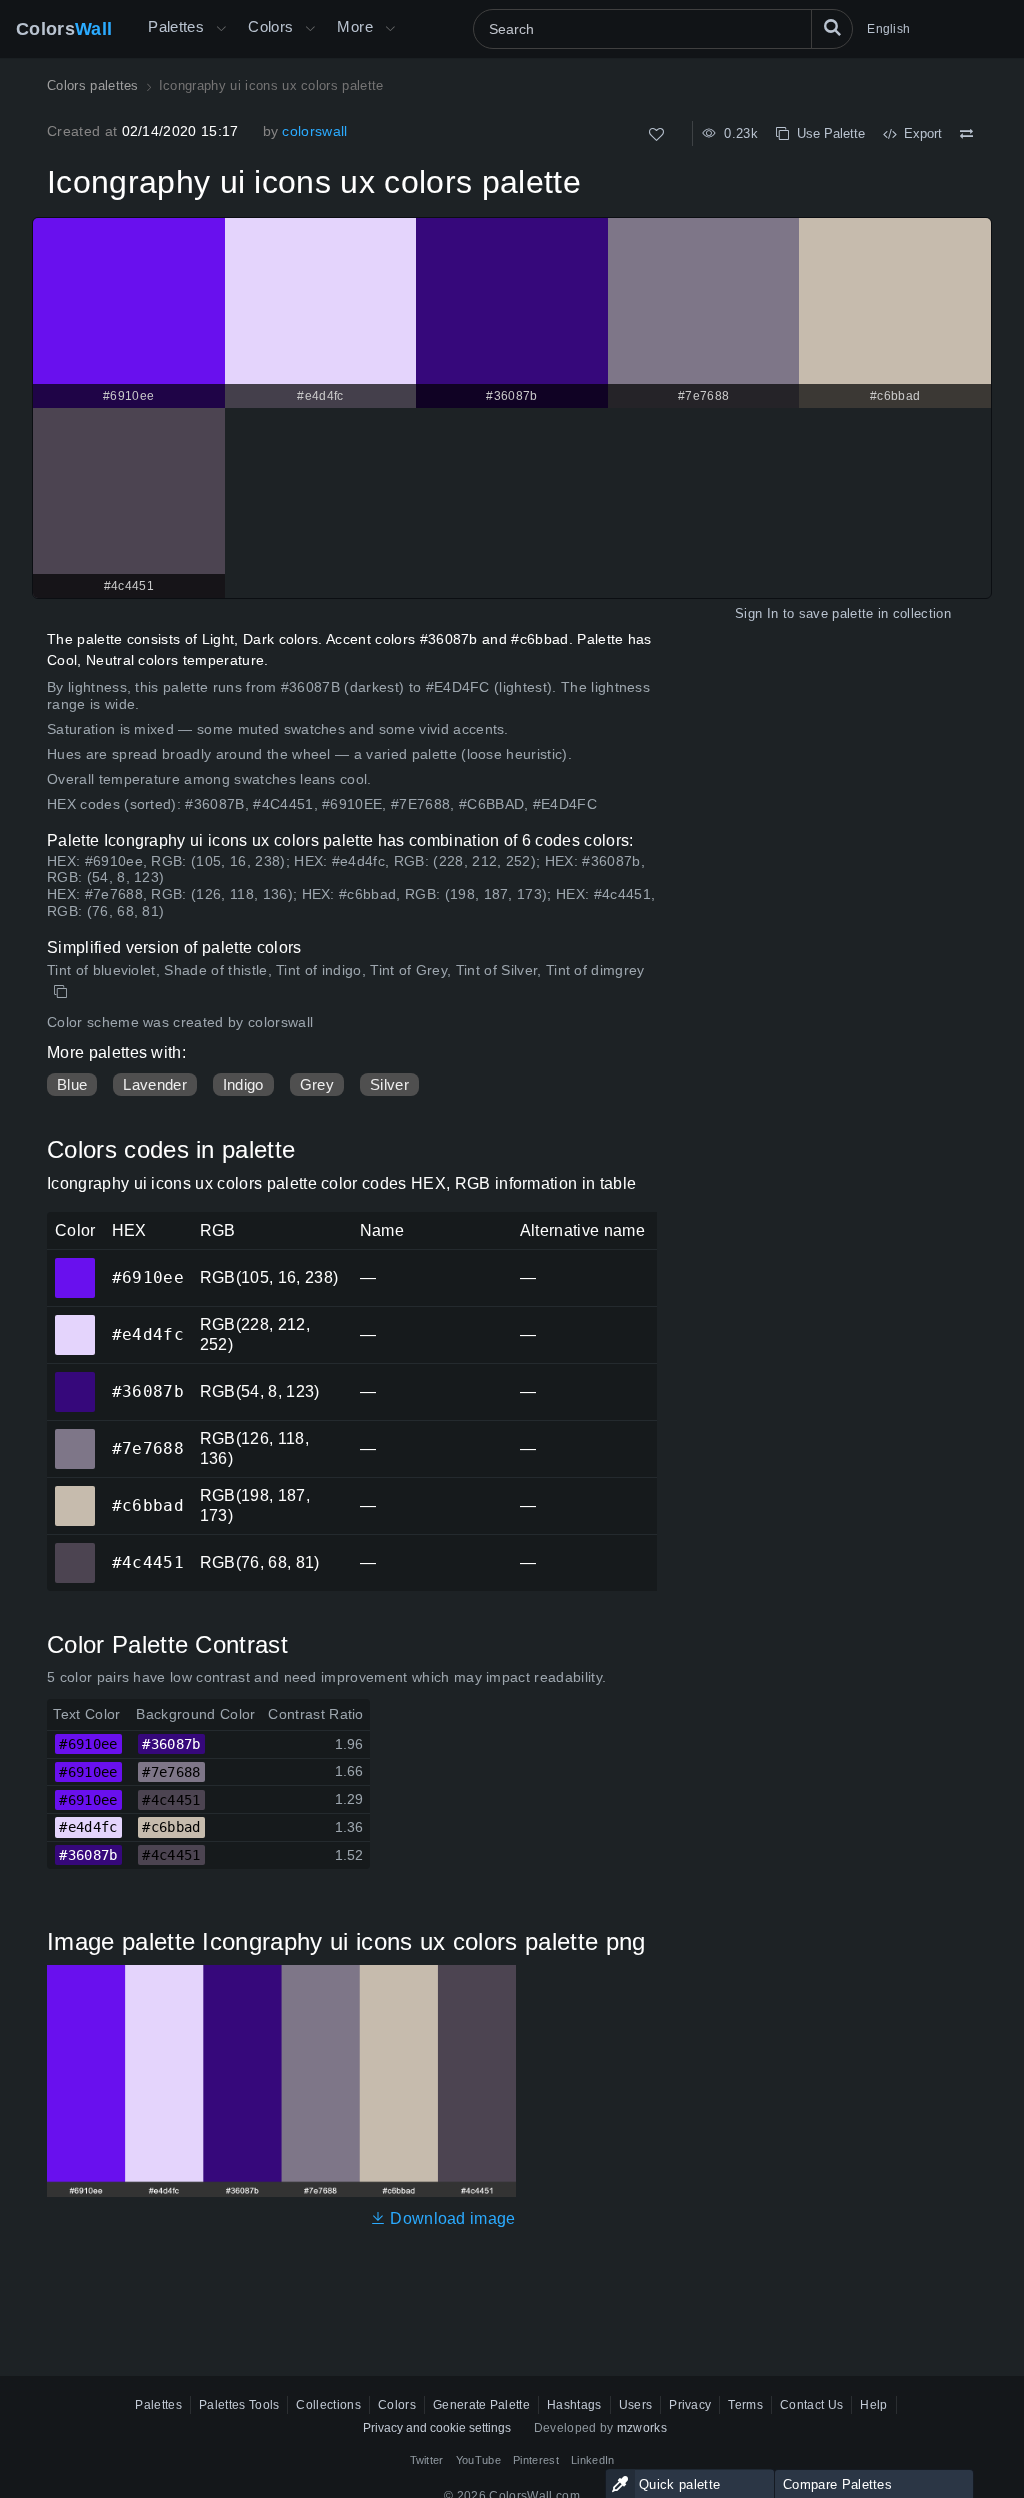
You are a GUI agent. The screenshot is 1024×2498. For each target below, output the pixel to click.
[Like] (656, 134)
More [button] (355, 26)
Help (873, 2405)
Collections (328, 2405)
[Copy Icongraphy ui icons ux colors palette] (62, 992)
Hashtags (574, 2405)
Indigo (243, 1084)
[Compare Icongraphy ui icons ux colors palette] (966, 134)
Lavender (155, 1084)
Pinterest (536, 2460)
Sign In (756, 613)
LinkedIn (593, 2460)
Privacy (690, 2405)
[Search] (832, 29)
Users (636, 2405)
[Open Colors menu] (310, 29)
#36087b (74, 1378)
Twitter (427, 2460)
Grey (317, 1084)
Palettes (176, 26)
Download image (451, 2218)
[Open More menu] (221, 29)
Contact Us (811, 2405)
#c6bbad (74, 1492)
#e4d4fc (74, 1321)
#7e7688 (74, 1435)
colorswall (314, 131)
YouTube (478, 2460)
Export (919, 133)
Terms (745, 2405)
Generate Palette (481, 2405)
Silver (389, 1084)
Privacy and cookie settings (437, 2428)
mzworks (642, 2428)
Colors (64, 29)
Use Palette (827, 133)
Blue (72, 1084)
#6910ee (74, 1264)
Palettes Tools (239, 2405)
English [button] (888, 29)
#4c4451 (74, 1549)
